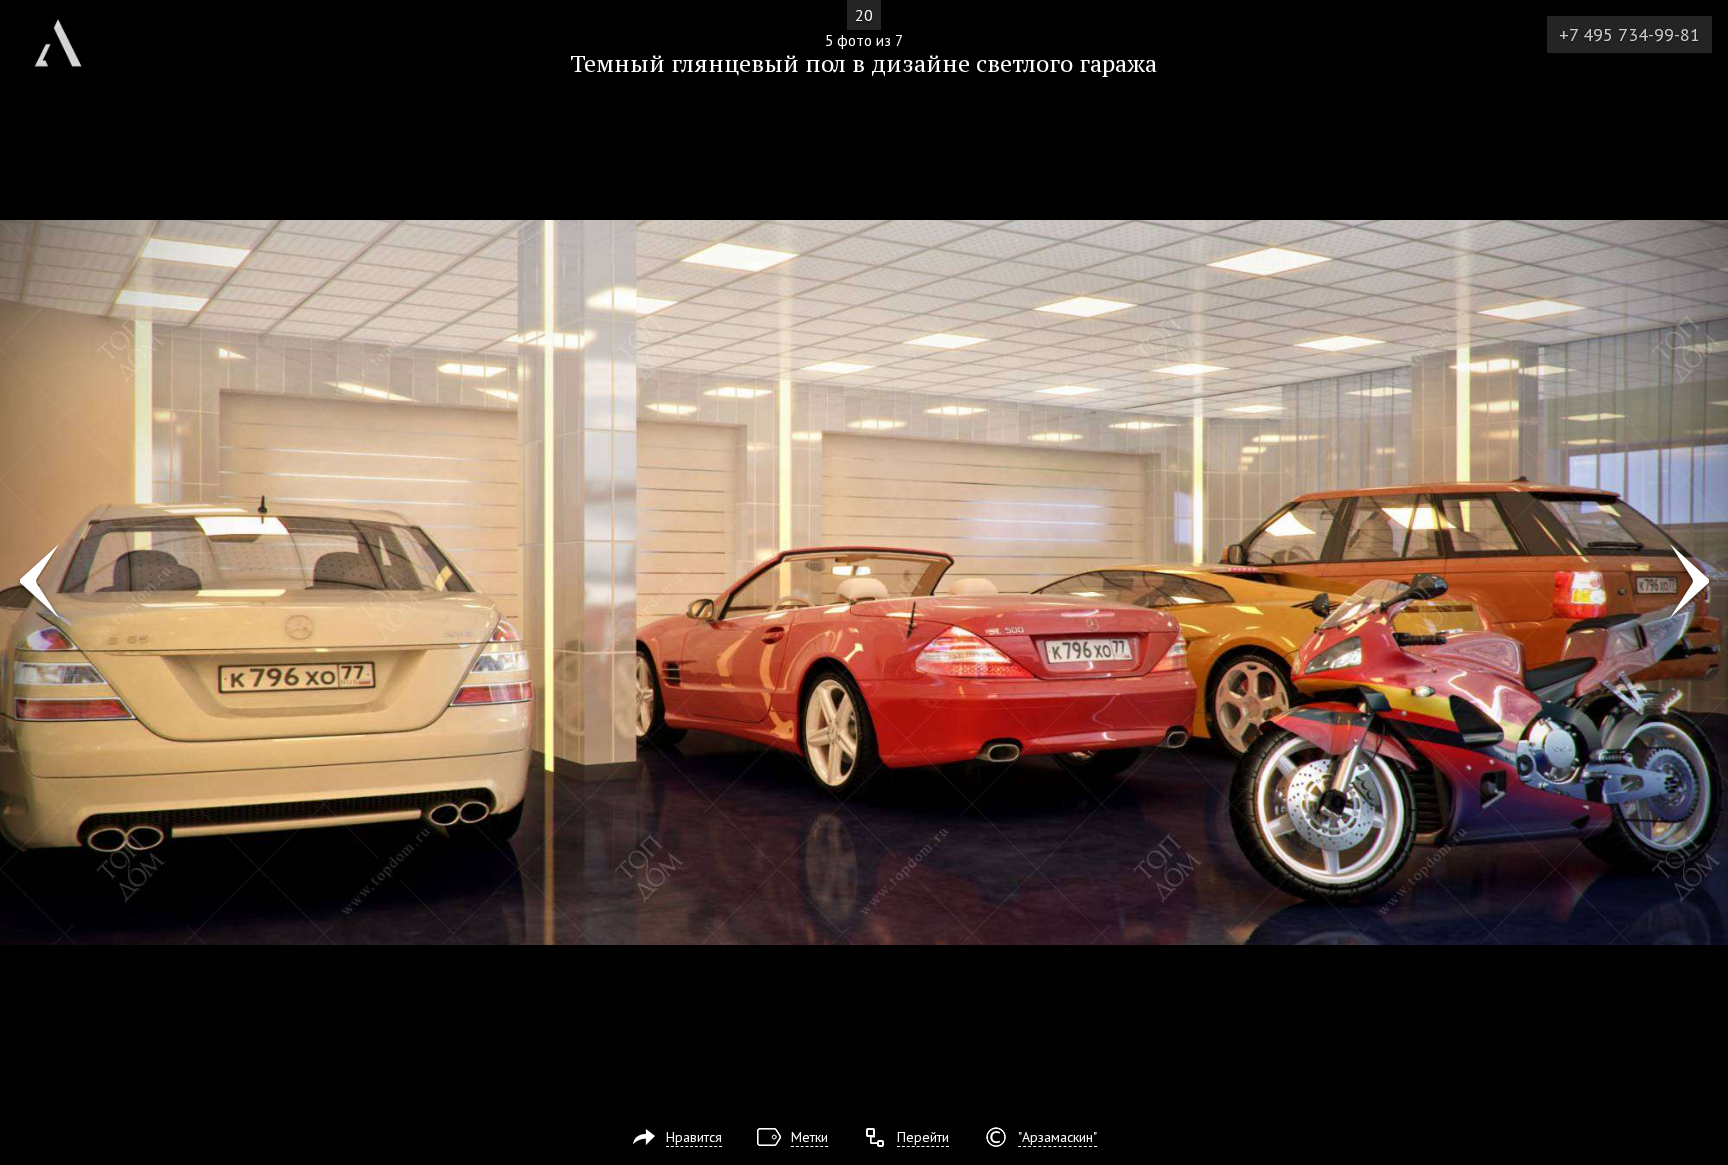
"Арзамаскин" (1057, 1137)
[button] (88, 131)
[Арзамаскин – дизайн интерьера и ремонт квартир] (58, 35)
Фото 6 (1689, 583)
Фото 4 (38, 583)
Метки (809, 1137)
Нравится (694, 1137)
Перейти (923, 1137)
